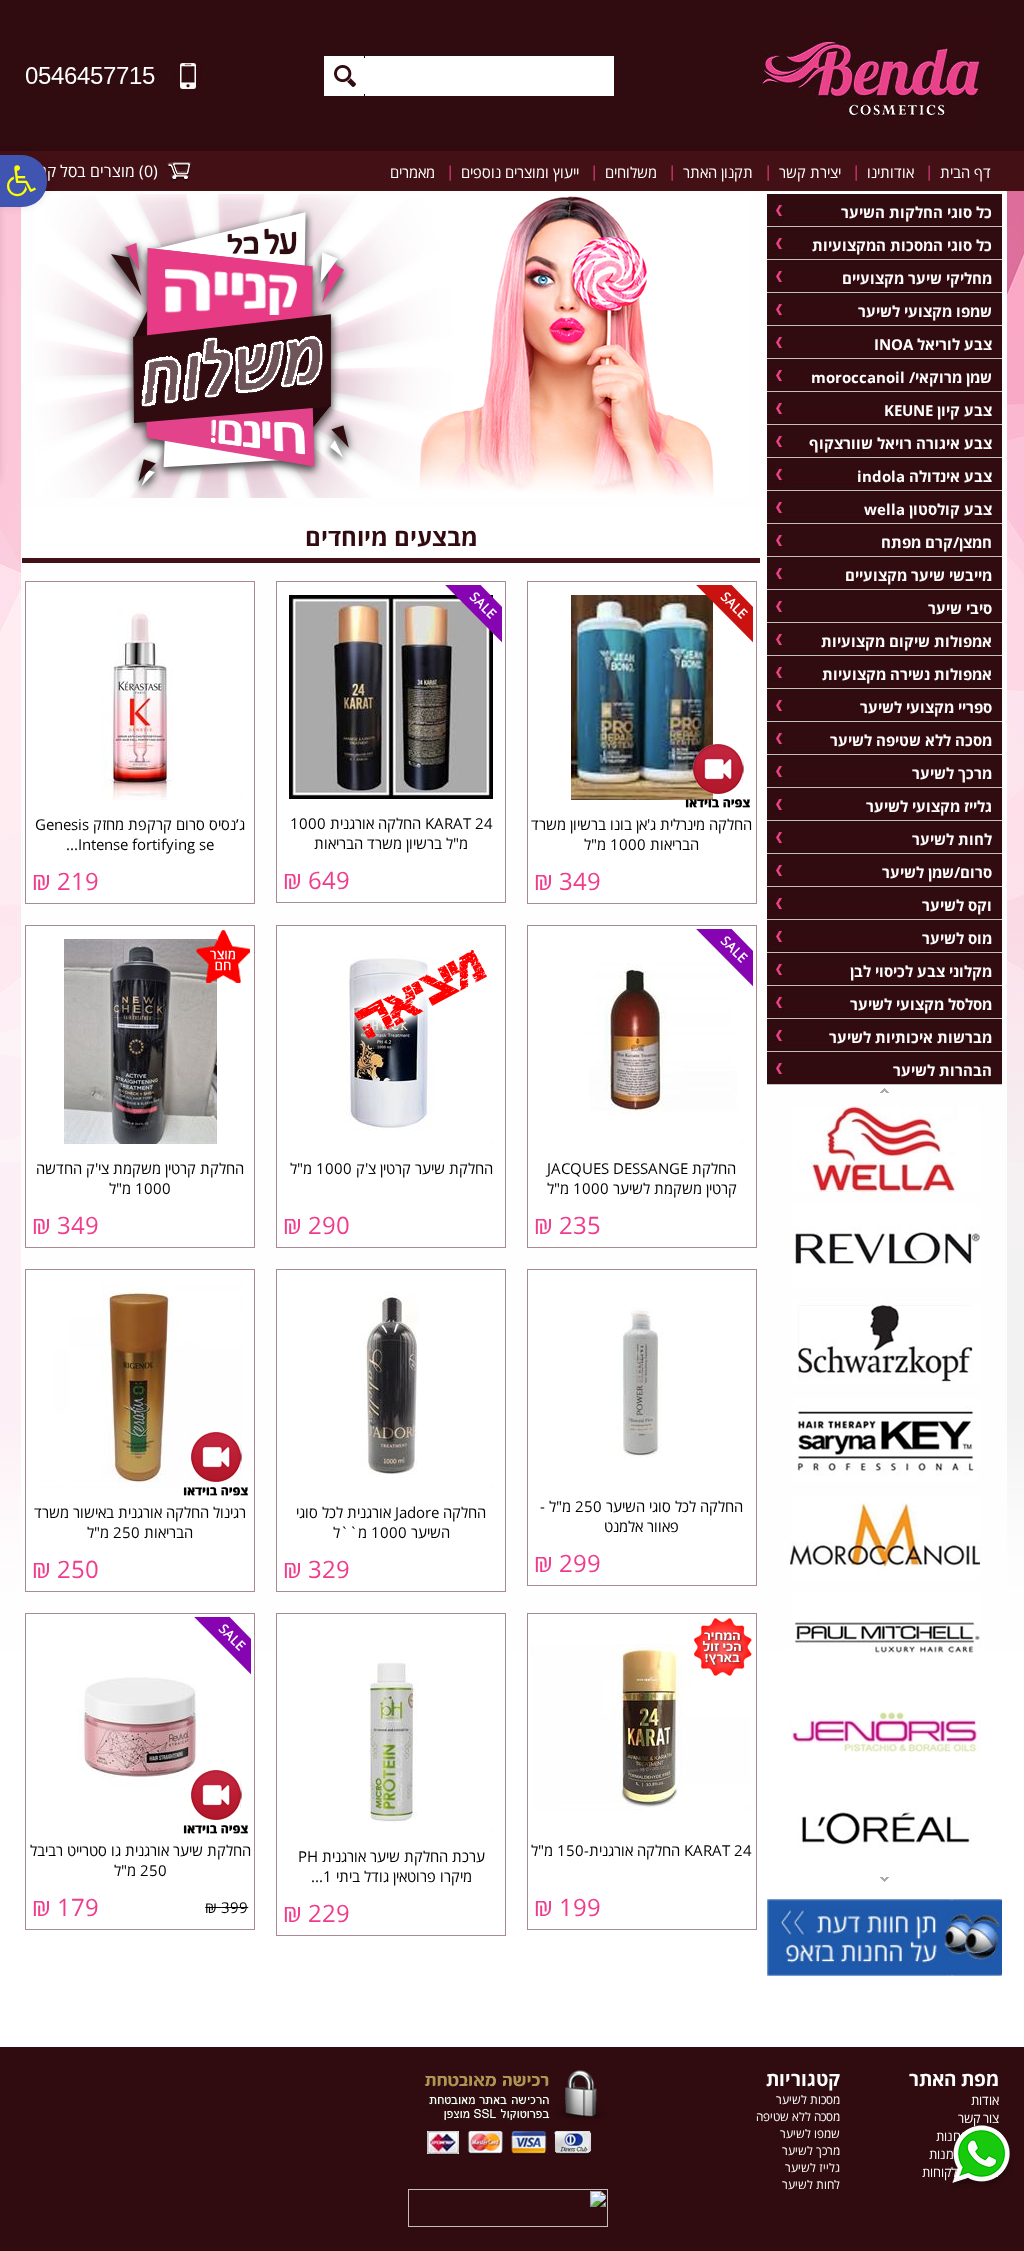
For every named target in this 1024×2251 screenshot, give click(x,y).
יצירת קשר (810, 172)
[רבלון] (885, 1285)
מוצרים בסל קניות (78, 171)
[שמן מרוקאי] (885, 1576)
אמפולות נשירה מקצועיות (907, 674)
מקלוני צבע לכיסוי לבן (921, 971)
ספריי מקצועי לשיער (926, 707)
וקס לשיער (957, 905)
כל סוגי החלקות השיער (916, 212)
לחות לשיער (952, 839)
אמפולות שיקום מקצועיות (906, 641)
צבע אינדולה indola (924, 476)
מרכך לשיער (952, 773)
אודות (985, 2100)
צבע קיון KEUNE (938, 410)
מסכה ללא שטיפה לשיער (911, 740)
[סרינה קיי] (885, 1479)
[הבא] (884, 1089)
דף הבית (965, 172)
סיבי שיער (960, 608)
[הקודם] (884, 1881)
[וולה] (885, 1188)
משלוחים (631, 172)
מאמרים (412, 172)
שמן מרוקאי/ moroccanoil (901, 377)
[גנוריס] (885, 1770)
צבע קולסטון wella (928, 509)
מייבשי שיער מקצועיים (918, 575)
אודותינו (890, 172)
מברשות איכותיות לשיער (910, 1037)
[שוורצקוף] (885, 1382)
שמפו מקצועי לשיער (925, 311)
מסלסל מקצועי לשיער (921, 1004)
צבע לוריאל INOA (933, 344)
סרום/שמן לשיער (937, 872)
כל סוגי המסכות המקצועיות (902, 245)
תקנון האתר (718, 172)
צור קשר (978, 2118)
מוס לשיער (957, 938)
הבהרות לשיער (942, 1070)
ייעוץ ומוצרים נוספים (520, 172)
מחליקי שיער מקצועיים (917, 278)
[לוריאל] (885, 1867)
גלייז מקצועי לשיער (929, 806)
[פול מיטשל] (885, 1673)
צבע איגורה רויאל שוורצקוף (900, 443)
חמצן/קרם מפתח (936, 542)
